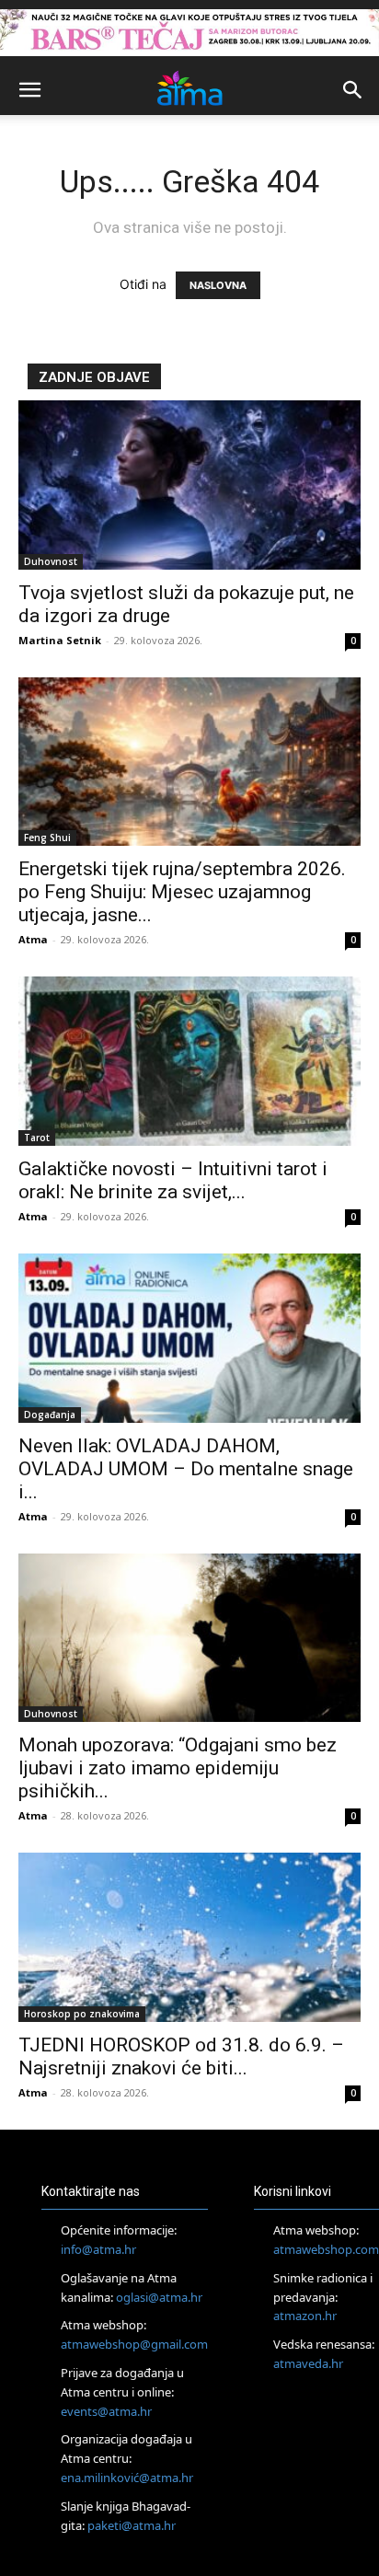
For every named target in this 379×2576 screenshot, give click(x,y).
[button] (29, 90)
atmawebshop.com (326, 2249)
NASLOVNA (218, 285)
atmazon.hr (305, 2316)
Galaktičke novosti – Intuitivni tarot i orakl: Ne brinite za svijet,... (173, 1180)
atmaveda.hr (308, 2363)
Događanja (50, 1415)
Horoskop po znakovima (82, 2014)
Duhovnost (51, 561)
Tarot (37, 1138)
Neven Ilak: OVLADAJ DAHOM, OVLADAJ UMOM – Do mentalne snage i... (186, 1469)
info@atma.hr (98, 2249)
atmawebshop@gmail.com (134, 2344)
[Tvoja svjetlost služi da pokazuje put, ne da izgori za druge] (189, 485)
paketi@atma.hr (132, 2525)
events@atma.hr (106, 2411)
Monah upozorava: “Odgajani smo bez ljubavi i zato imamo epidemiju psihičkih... (178, 1768)
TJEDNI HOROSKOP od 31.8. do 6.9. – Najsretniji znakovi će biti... (181, 2056)
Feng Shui (47, 837)
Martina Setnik (60, 640)
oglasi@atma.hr (159, 2297)
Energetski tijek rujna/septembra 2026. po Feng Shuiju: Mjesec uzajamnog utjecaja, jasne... (182, 892)
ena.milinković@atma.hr (127, 2478)
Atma (33, 939)
